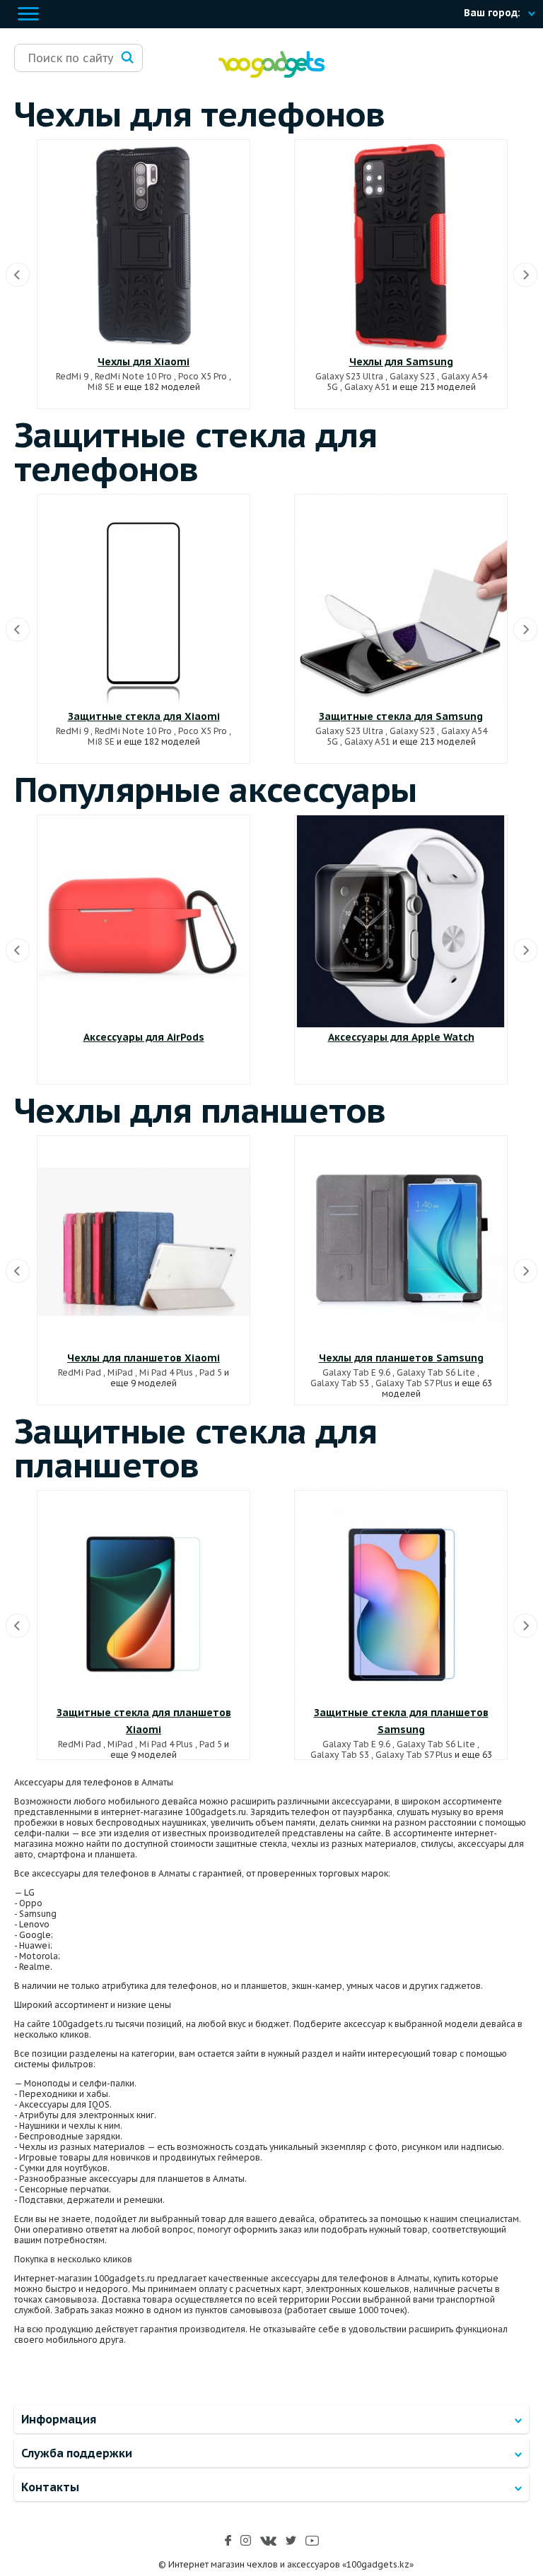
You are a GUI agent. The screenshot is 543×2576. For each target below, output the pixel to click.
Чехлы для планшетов (200, 1110)
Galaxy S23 (412, 376)
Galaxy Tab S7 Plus (414, 1383)
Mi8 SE (101, 387)
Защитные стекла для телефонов (196, 451)
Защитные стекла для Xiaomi (144, 716)
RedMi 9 (72, 376)
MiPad (120, 1372)
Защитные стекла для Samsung (401, 716)
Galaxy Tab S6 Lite (436, 1372)
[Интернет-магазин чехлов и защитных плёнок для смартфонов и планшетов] (271, 75)
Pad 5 (211, 1372)
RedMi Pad (80, 1372)
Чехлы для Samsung (401, 362)
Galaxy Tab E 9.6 (356, 1372)
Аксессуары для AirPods (144, 1037)
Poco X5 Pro (203, 376)
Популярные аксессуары (215, 789)
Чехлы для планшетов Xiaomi (144, 1358)
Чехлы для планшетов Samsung (401, 1358)
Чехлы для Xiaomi (144, 362)
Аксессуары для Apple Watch (401, 1037)
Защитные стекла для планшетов (196, 1448)
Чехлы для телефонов (200, 114)
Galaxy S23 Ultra (349, 376)
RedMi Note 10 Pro (133, 376)
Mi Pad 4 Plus (166, 1372)
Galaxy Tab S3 (340, 1383)
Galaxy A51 (367, 387)
